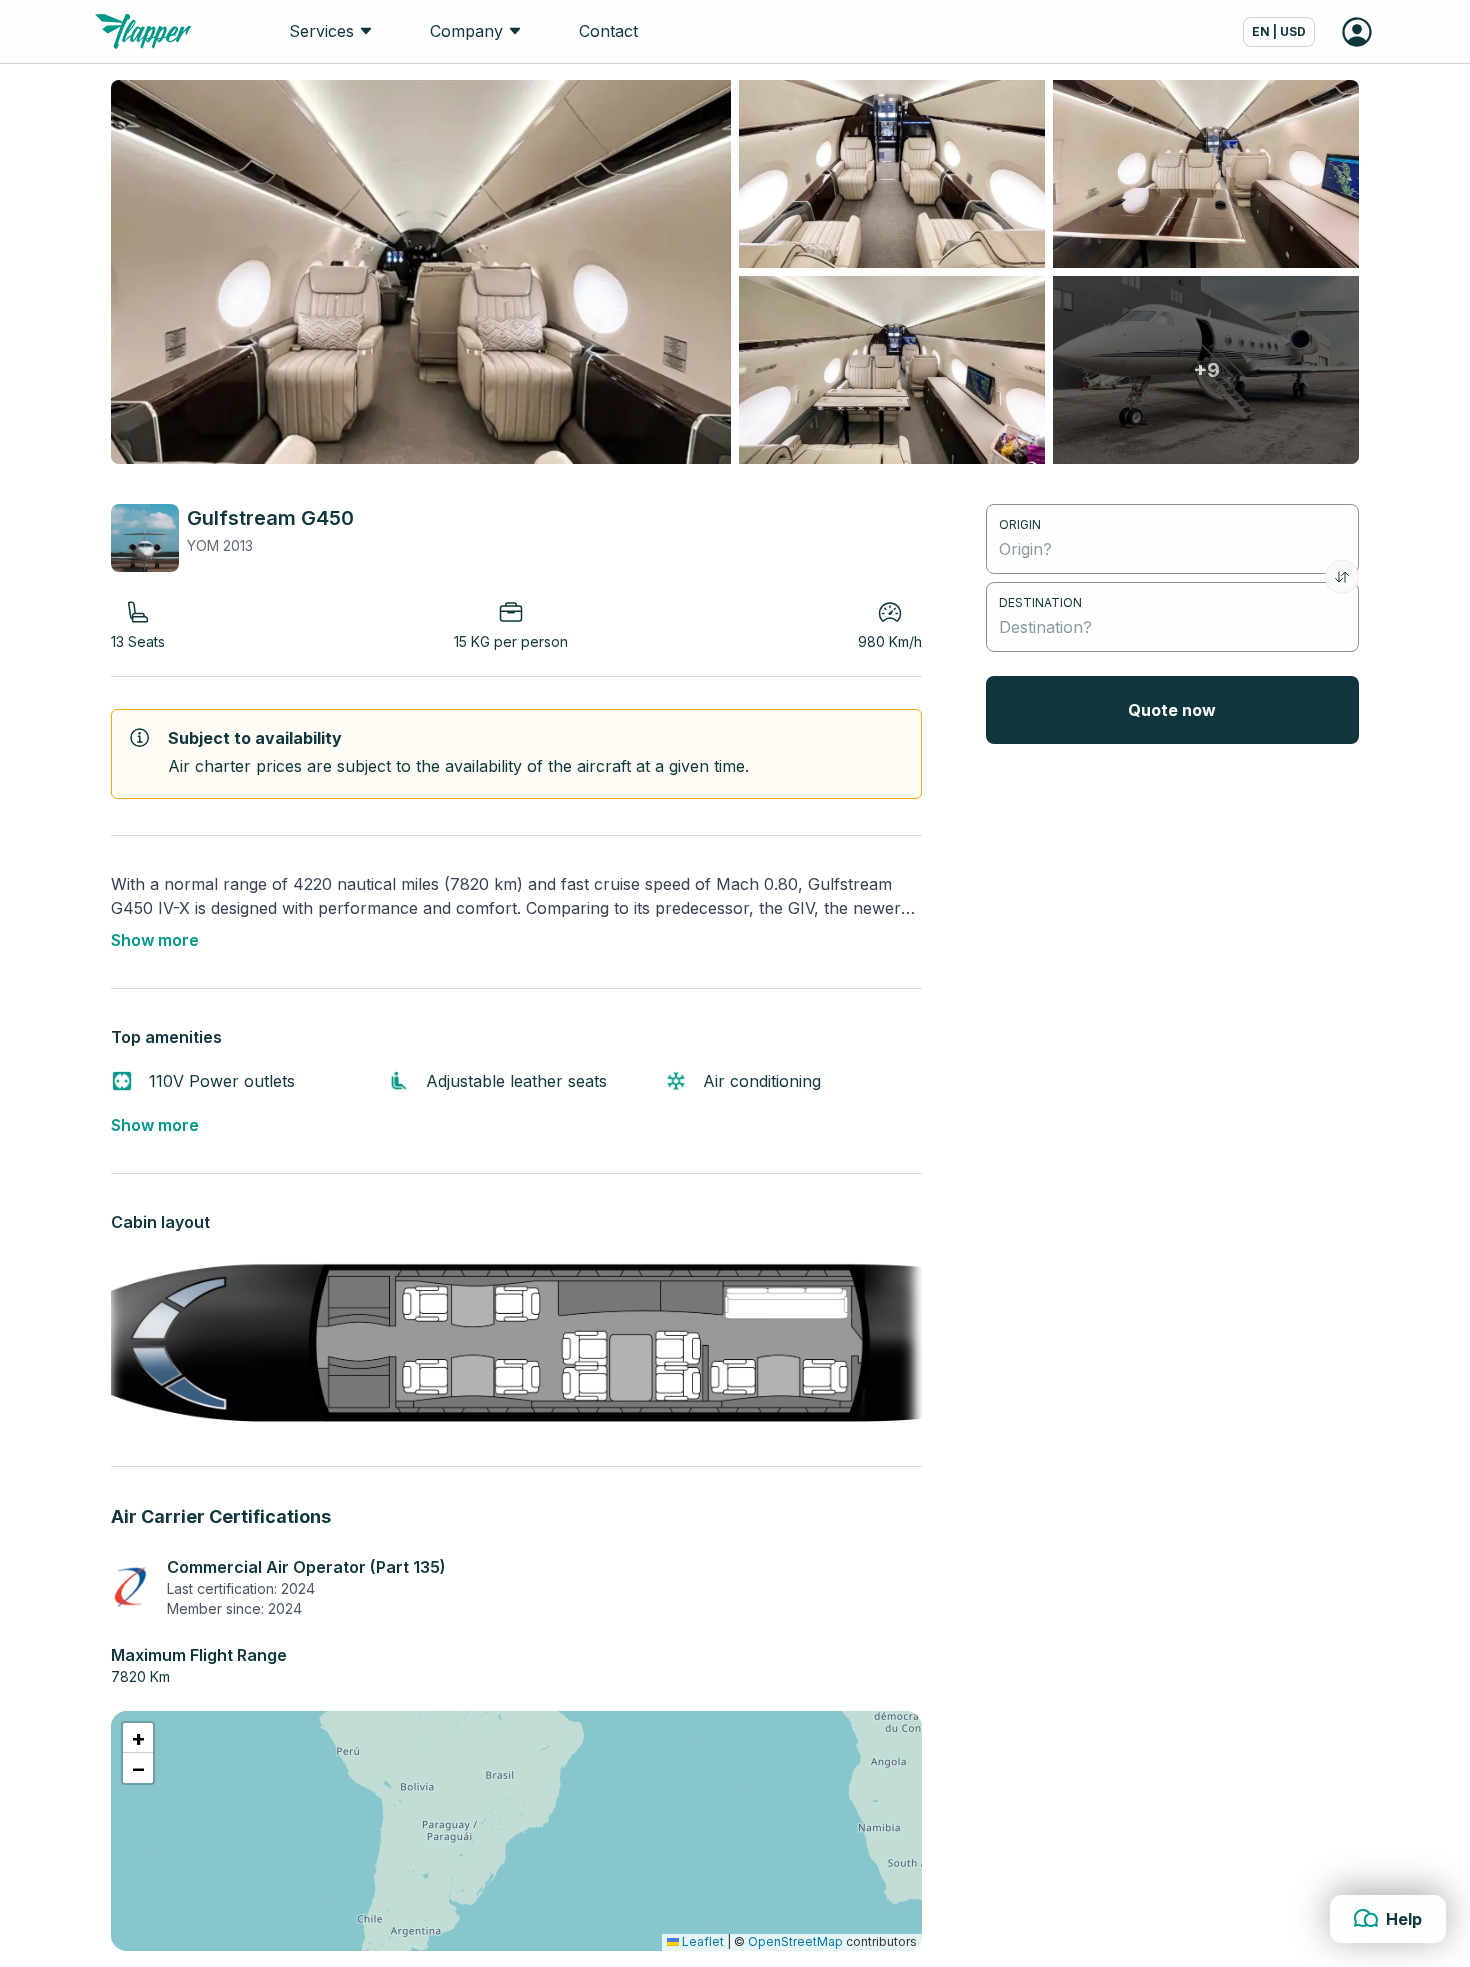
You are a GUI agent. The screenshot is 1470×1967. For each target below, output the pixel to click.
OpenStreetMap (795, 1941)
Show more (155, 940)
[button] (138, 1738)
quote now (1172, 710)
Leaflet (701, 1941)
